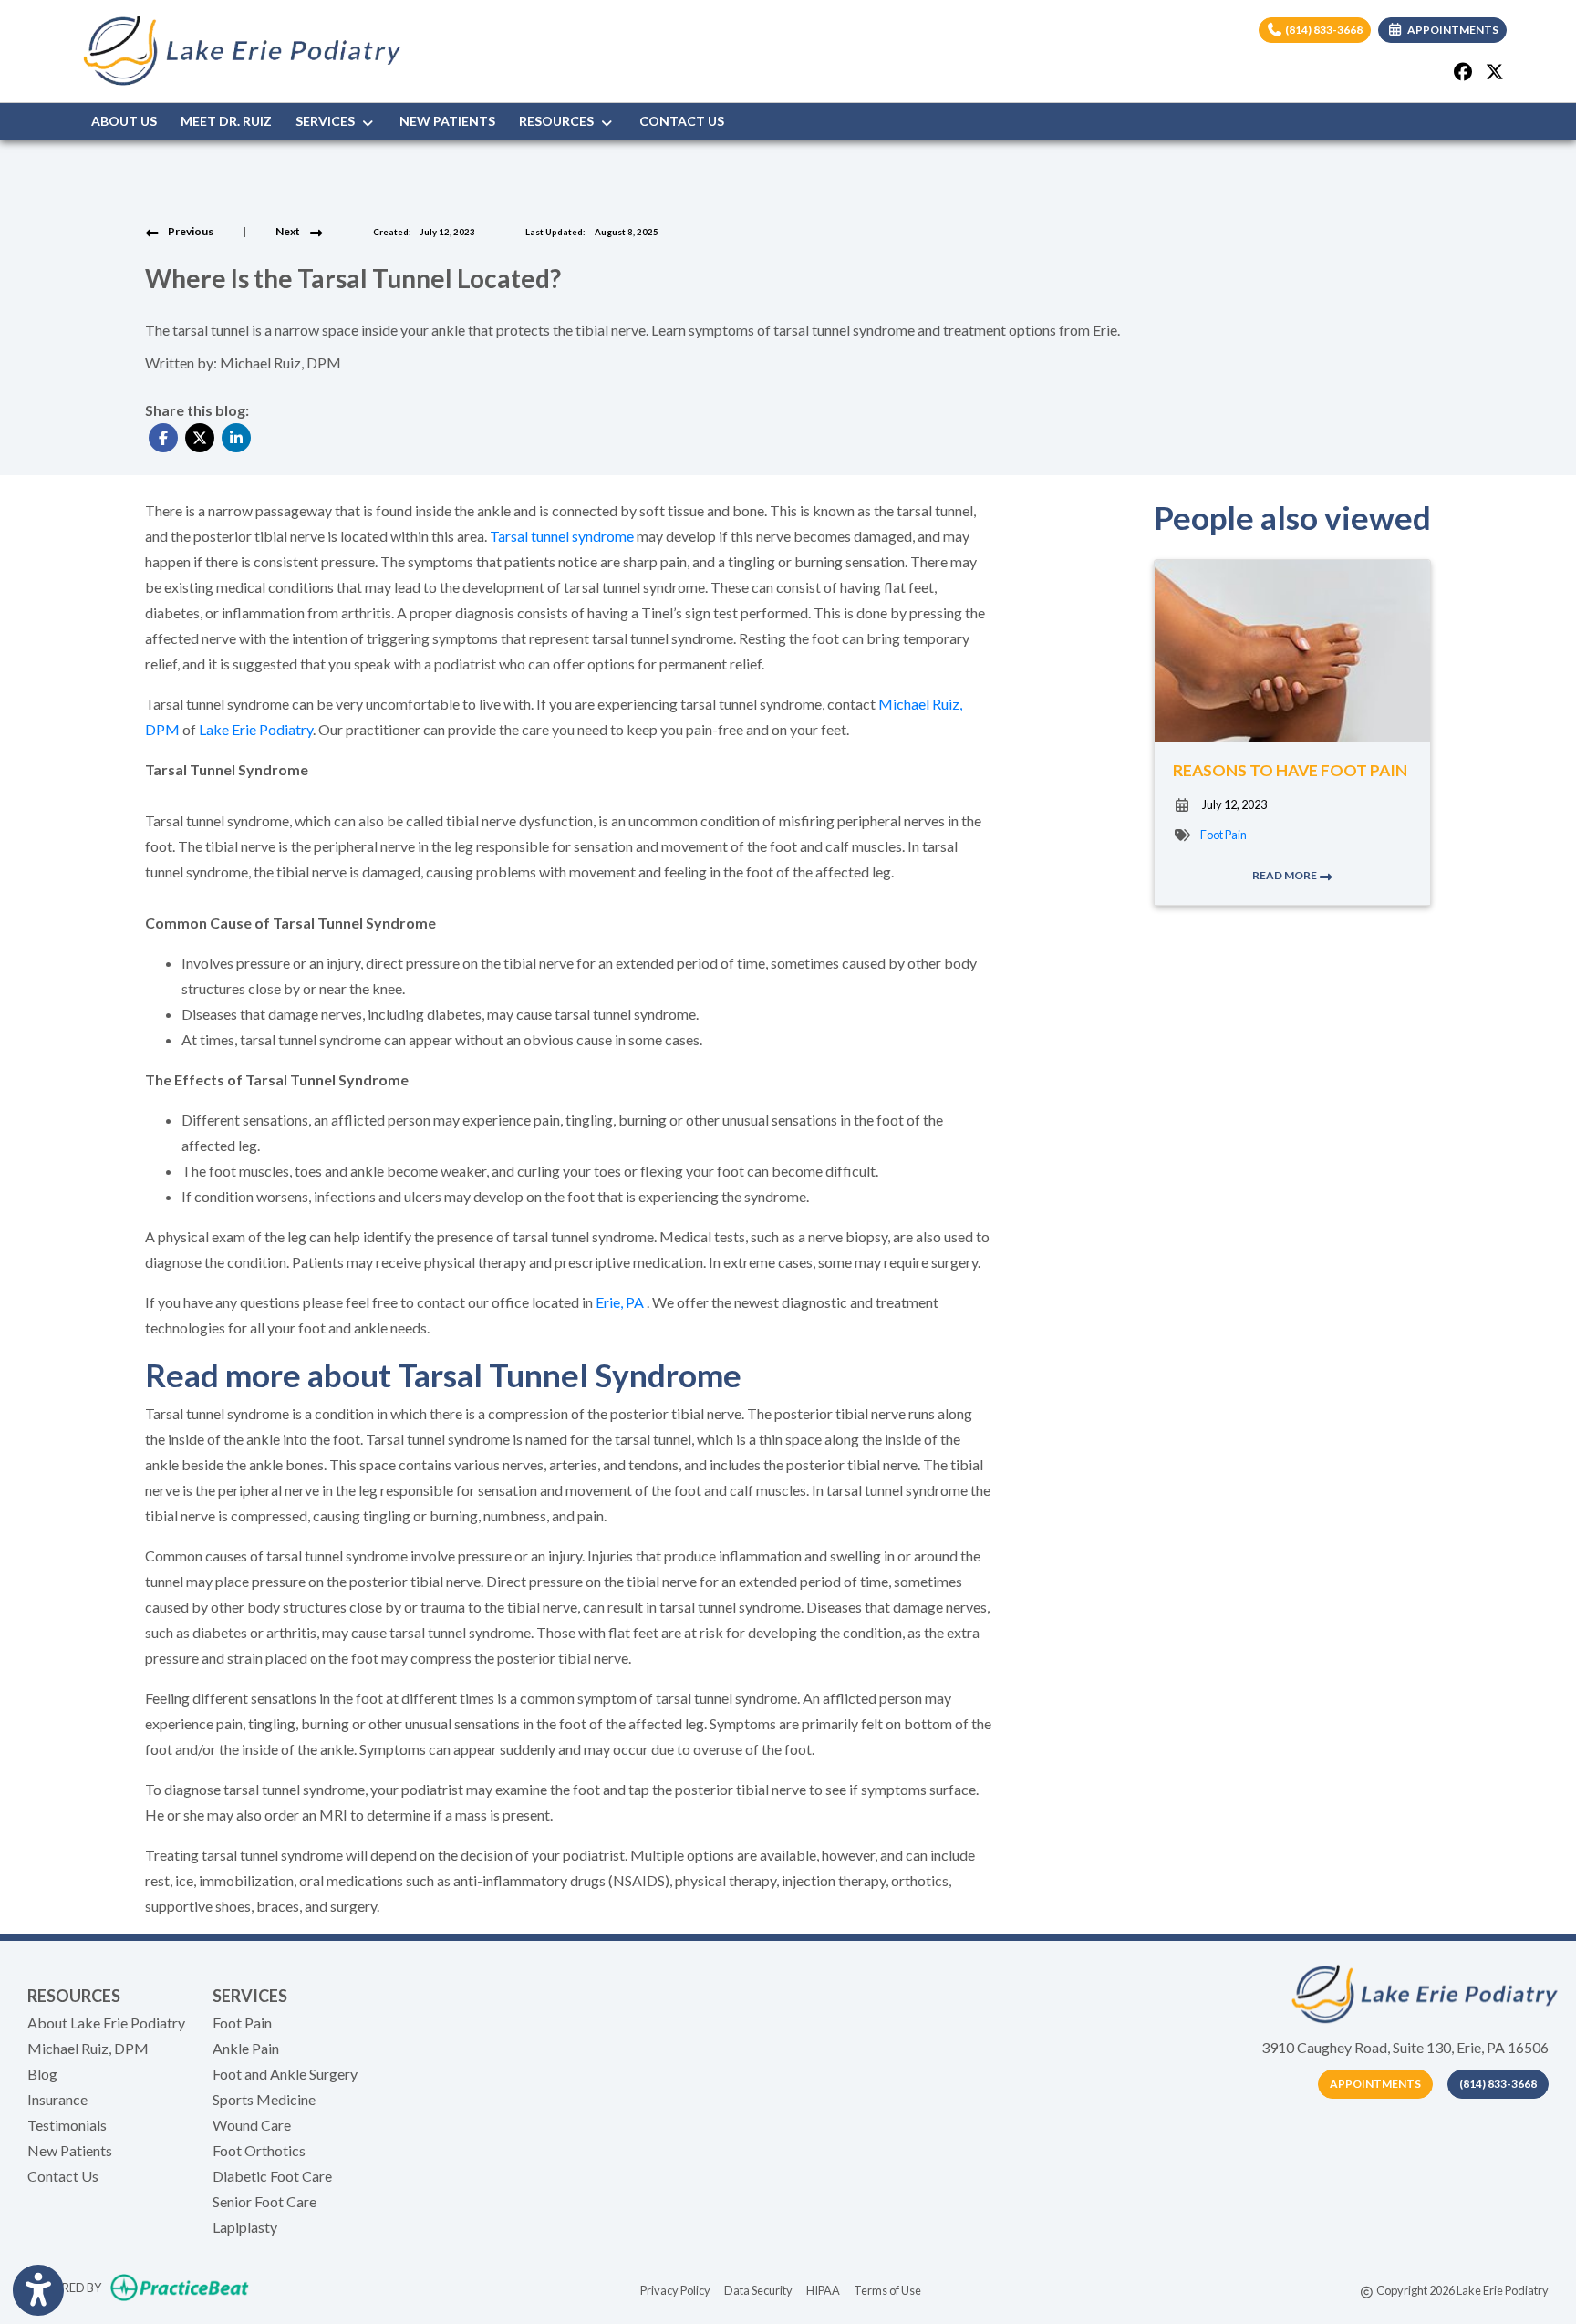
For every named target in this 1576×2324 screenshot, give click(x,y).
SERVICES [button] (328, 121)
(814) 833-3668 (1323, 30)
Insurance (57, 2099)
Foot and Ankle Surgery (285, 2074)
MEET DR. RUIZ (226, 121)
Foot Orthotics (259, 2150)
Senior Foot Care (264, 2201)
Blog (42, 2074)
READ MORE (1286, 875)
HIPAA (823, 2290)
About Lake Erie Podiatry (106, 2023)
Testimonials (67, 2125)
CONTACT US (682, 121)
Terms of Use (887, 2290)
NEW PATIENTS (447, 121)
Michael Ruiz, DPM (88, 2048)
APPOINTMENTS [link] (1451, 30)
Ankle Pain (246, 2048)
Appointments (1375, 2084)
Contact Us (63, 2176)
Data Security (758, 2290)
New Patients (70, 2150)
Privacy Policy (675, 2290)
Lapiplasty (245, 2227)
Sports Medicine (264, 2099)
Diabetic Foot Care (272, 2176)
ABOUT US (124, 121)
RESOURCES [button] (559, 121)
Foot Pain (1223, 835)
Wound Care (252, 2125)
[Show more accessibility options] (38, 2290)
